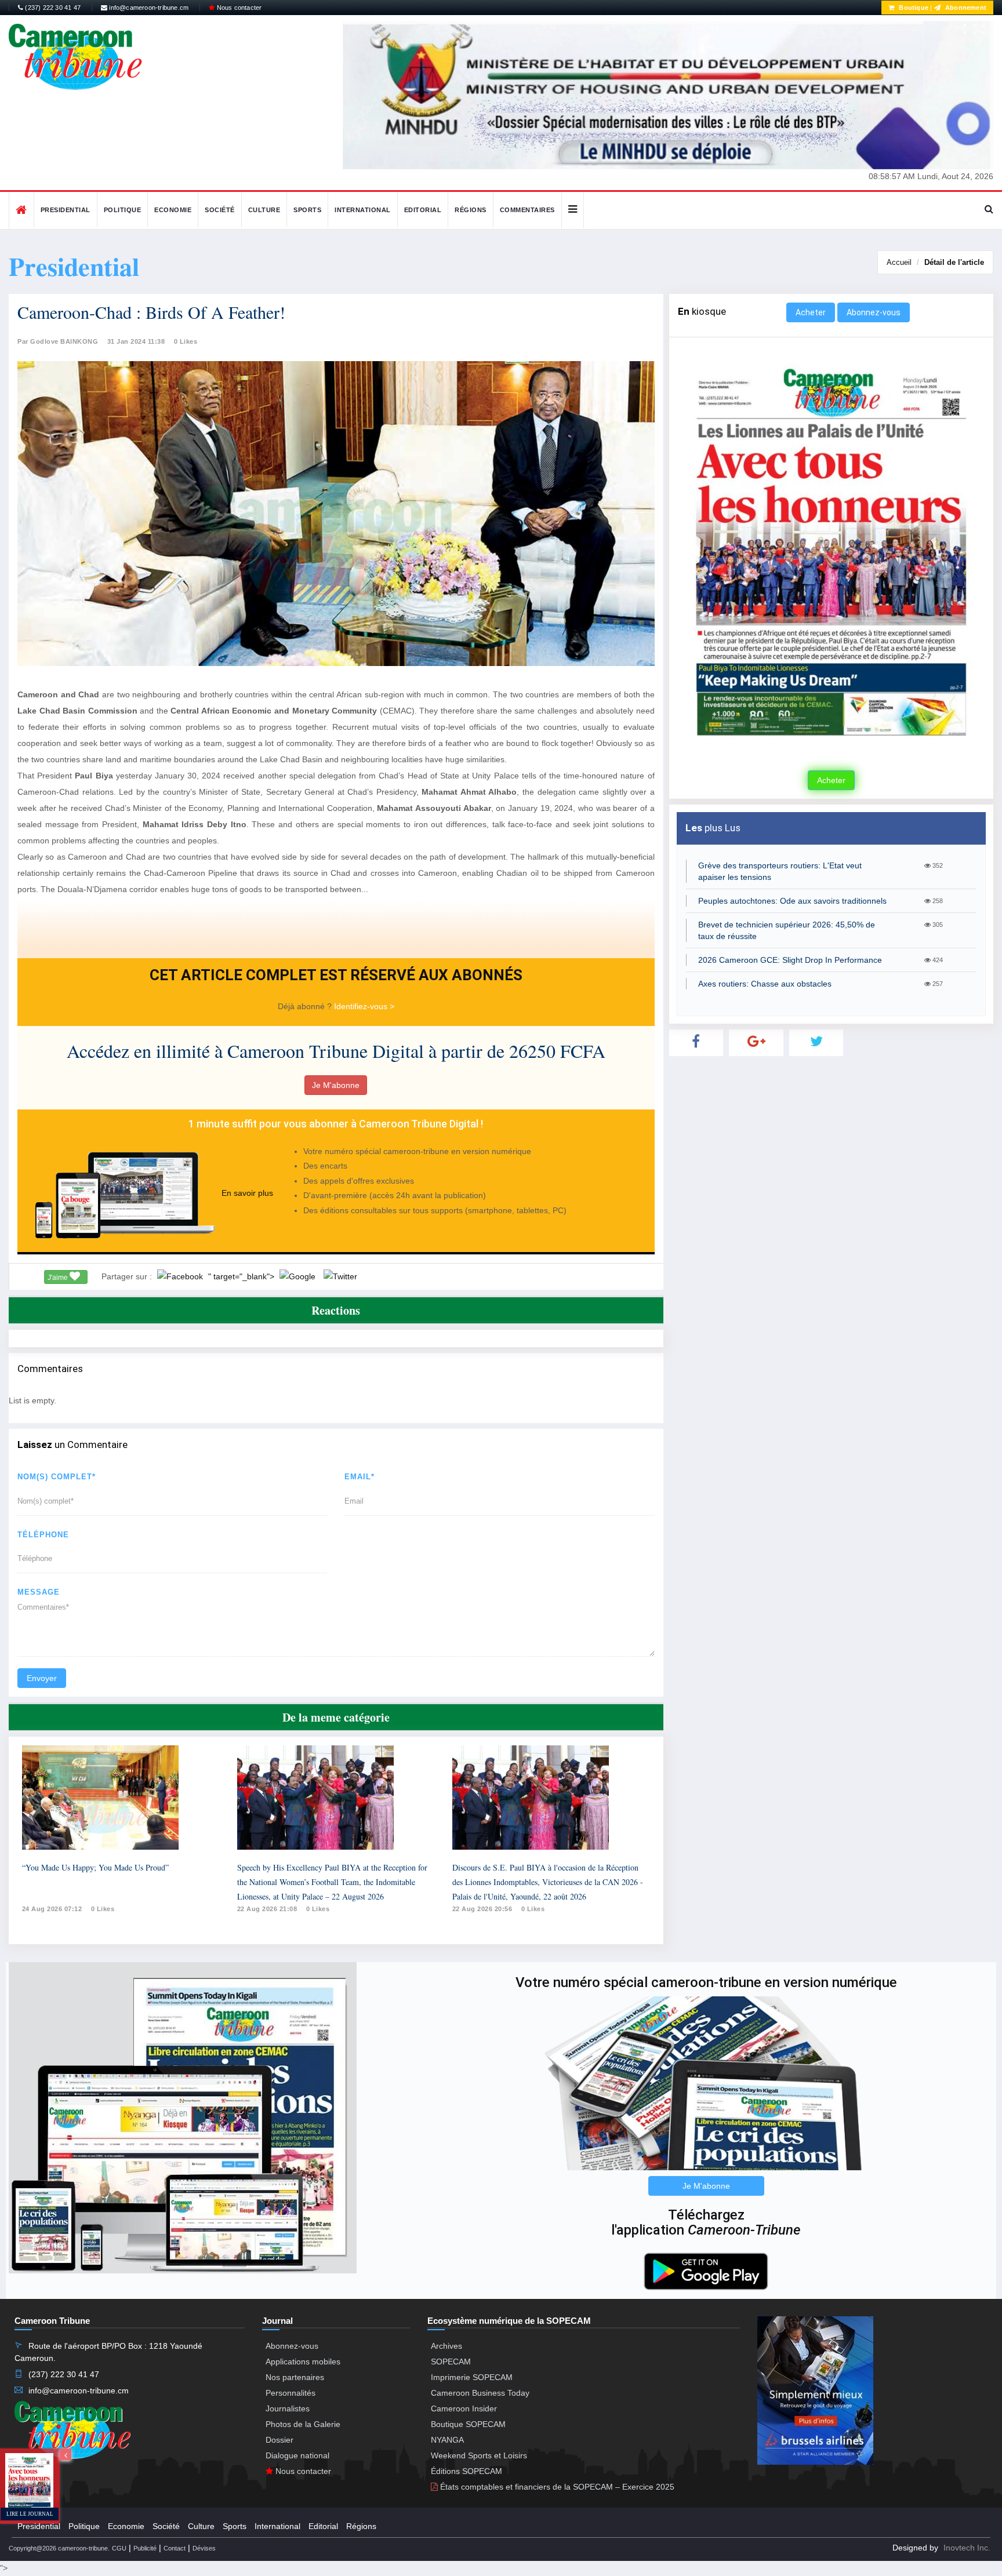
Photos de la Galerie (303, 2424)
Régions (471, 210)
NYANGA (447, 2440)
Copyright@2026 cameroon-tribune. (59, 2548)
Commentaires (527, 210)
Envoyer (42, 1678)
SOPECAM (451, 2362)
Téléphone (43, 1535)
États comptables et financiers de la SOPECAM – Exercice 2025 (556, 2487)
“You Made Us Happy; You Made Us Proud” (95, 1867)
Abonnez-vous (874, 312)
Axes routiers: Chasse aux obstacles (765, 984)
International (363, 210)
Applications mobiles (303, 2362)
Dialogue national (297, 2455)
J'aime (59, 1278)
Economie (173, 210)
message (39, 1592)
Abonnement (965, 8)
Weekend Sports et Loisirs (479, 2455)
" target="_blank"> (242, 1276)
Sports (307, 210)
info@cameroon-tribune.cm (148, 8)
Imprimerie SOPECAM (472, 2377)
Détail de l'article (954, 262)
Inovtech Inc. (967, 2548)
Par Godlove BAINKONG (58, 341)
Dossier (279, 2440)
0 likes (103, 1909)
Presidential (66, 210)
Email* (360, 1477)
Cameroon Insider (464, 2408)
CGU (119, 2548)
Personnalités (291, 2393)
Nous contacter (238, 8)
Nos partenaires (295, 2377)
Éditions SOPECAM (466, 2471)
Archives (446, 2346)
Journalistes (288, 2408)
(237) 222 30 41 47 (52, 8)
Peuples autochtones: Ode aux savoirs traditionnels (792, 901)
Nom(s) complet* (57, 1477)
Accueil (899, 262)
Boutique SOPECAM (468, 2424)
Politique (123, 210)
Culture (264, 210)
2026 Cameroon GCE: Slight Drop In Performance (790, 960)
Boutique (913, 8)
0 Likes (186, 341)
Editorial (423, 210)
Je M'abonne (336, 1085)
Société (220, 210)
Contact (175, 2548)
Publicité (145, 2548)
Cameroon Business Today (480, 2393)
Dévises (204, 2548)
